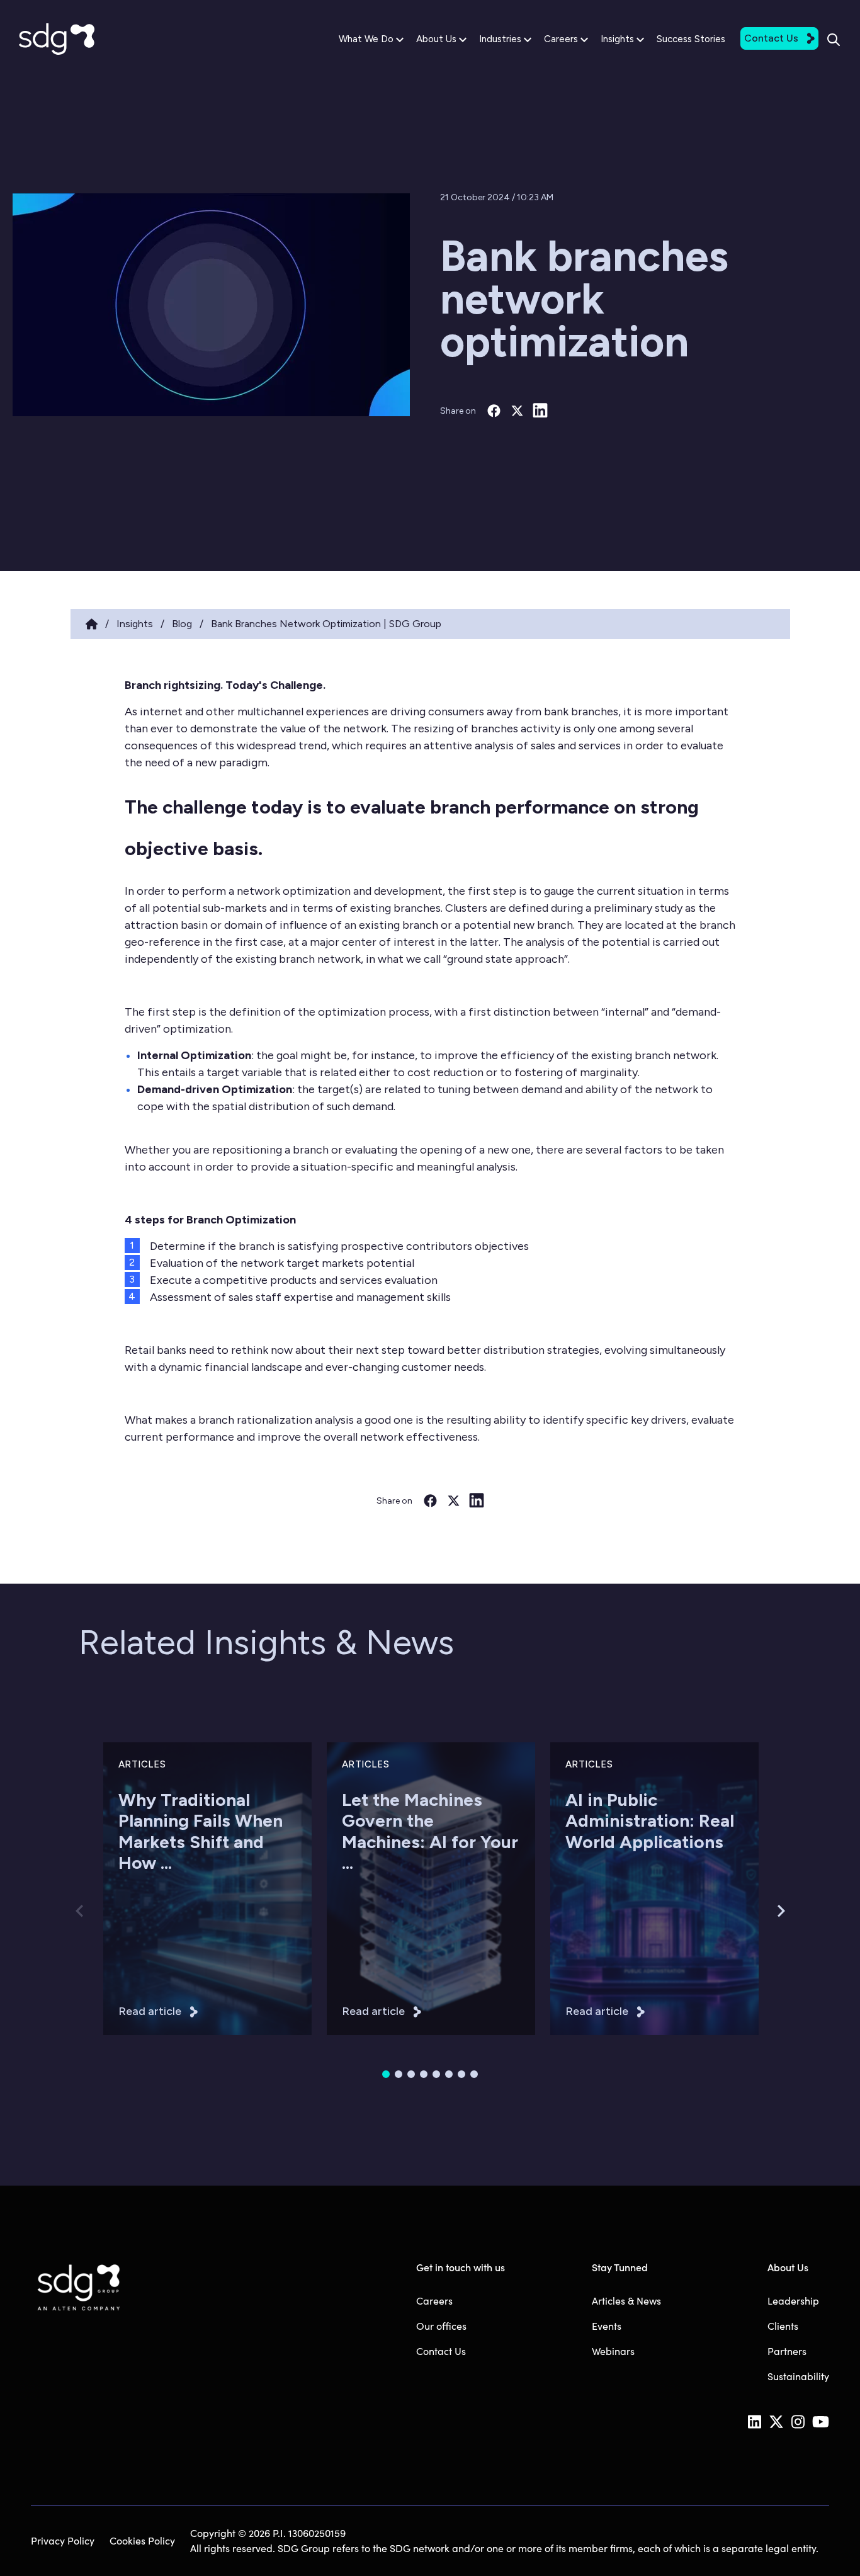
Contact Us (771, 38)
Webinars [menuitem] (613, 2351)
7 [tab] (461, 2074)
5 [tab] (436, 2074)
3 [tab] (411, 2074)
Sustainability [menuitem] (798, 2376)
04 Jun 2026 (368, 1913)
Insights (617, 39)
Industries (500, 39)
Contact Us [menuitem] (441, 2351)
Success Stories (691, 39)
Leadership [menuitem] (793, 2301)
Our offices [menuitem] (441, 2326)
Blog (182, 624)
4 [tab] (424, 2074)
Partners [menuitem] (787, 2351)
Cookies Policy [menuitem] (142, 2540)
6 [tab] (449, 2074)
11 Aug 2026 (143, 1913)
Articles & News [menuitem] (626, 2301)
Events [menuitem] (607, 2326)
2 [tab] (399, 2074)
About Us (436, 39)
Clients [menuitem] (783, 2326)
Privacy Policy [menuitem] (63, 2540)
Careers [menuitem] (434, 2301)
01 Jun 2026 (590, 1913)
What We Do (366, 39)
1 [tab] (386, 2074)
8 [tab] (474, 2074)
